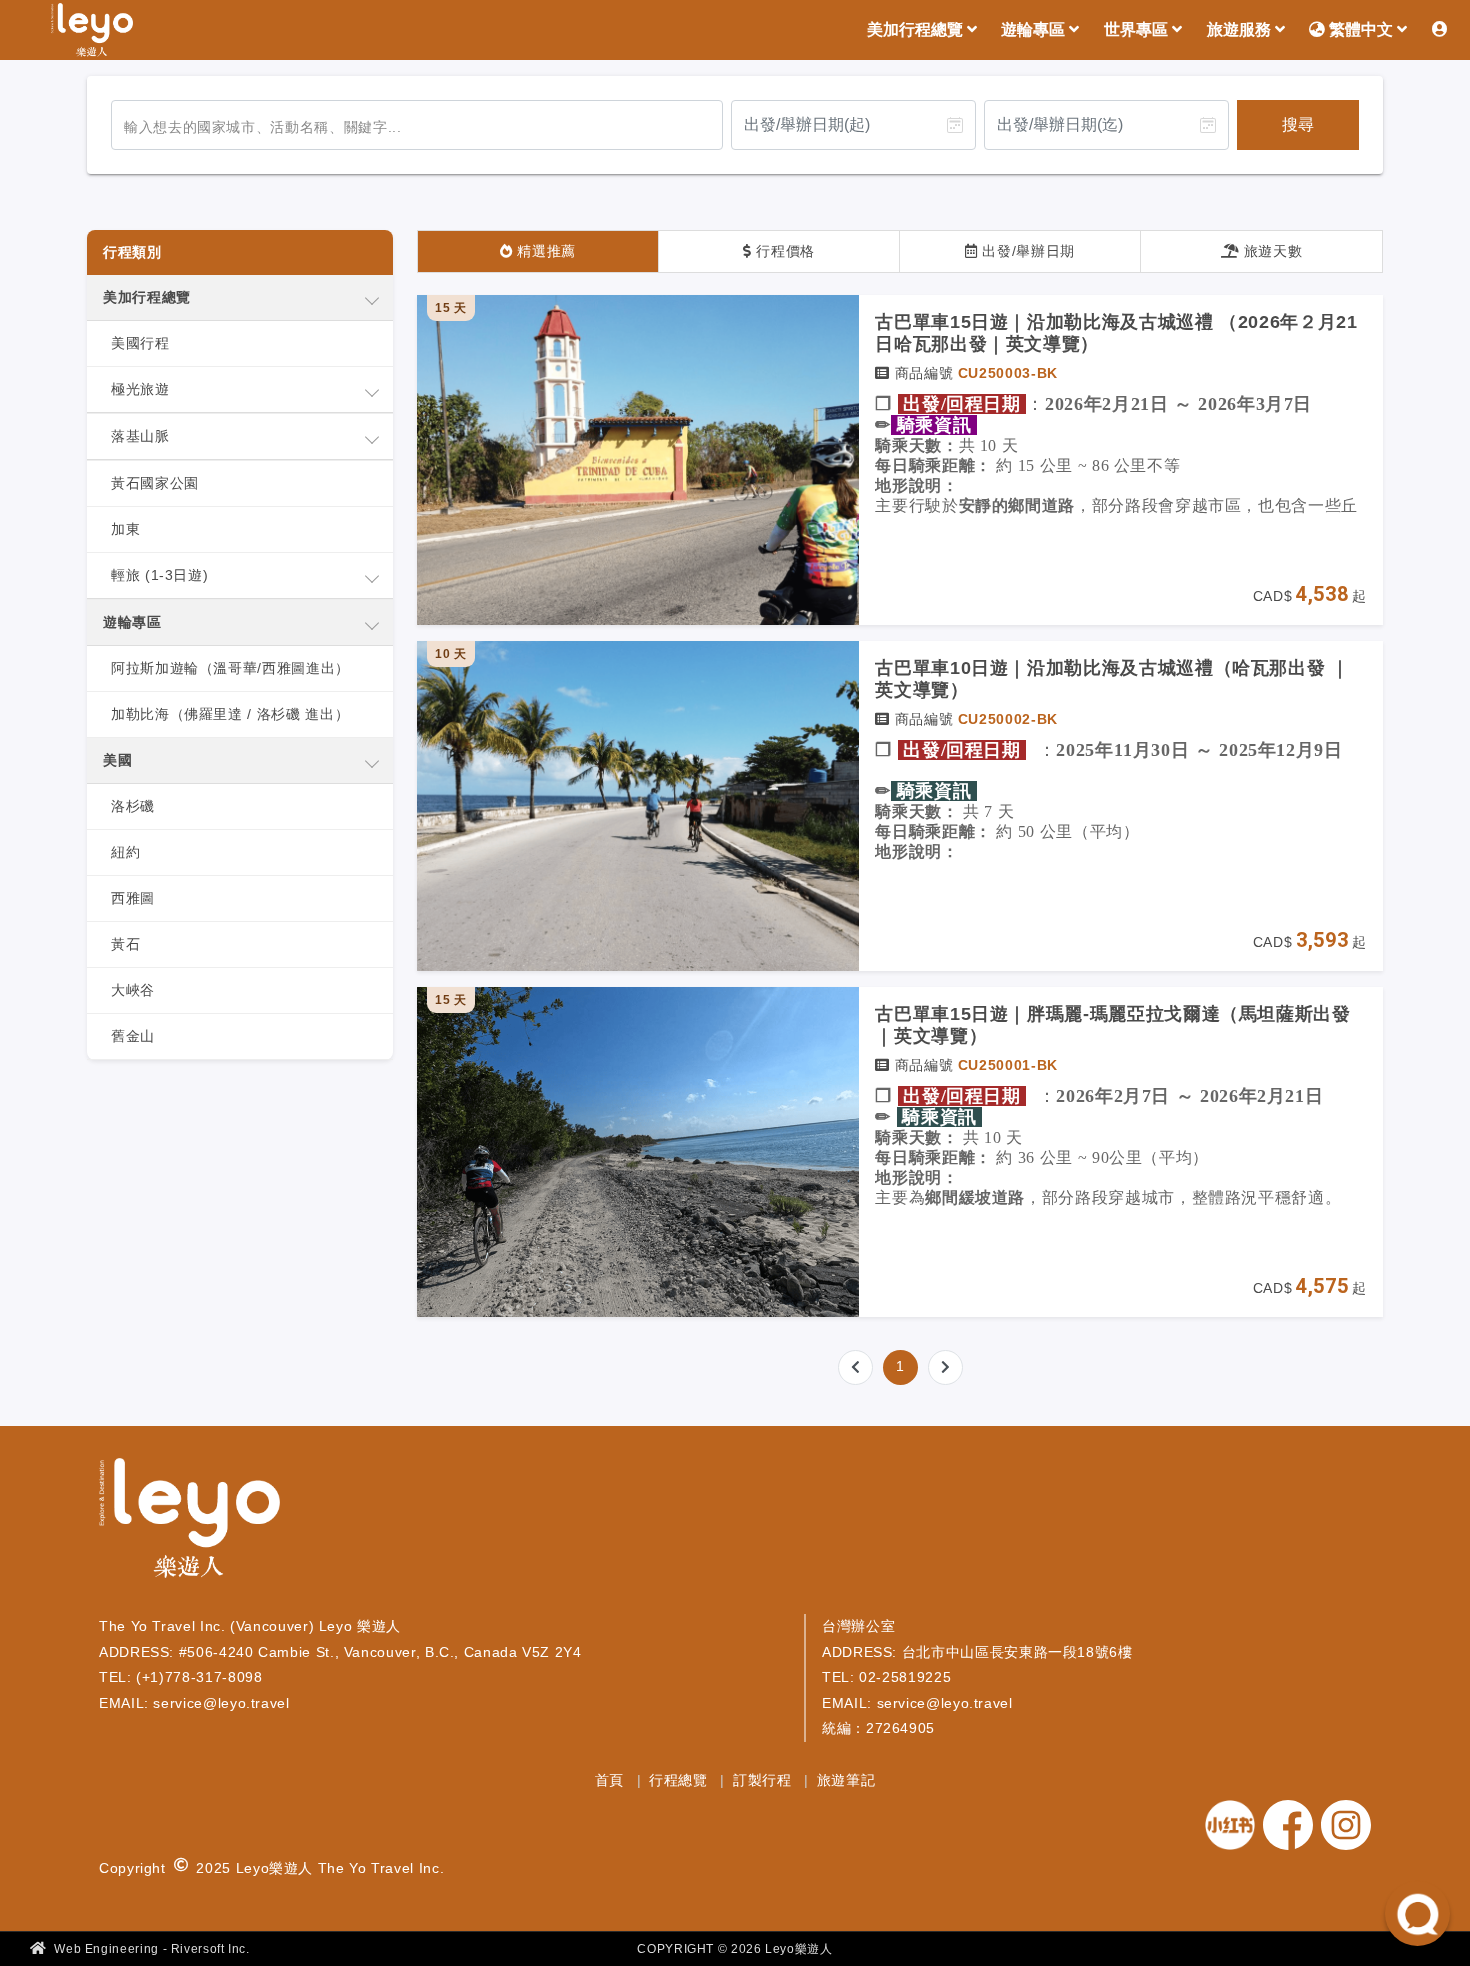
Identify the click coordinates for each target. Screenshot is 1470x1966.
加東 (125, 529)
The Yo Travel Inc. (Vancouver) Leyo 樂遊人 (250, 1626)
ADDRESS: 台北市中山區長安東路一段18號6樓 (977, 1652)
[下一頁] (945, 1367)
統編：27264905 (878, 1728)
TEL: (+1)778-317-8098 (180, 1677)
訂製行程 (764, 1780)
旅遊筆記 (846, 1780)
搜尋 (1298, 124)
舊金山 (133, 1036)
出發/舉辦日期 (1026, 251)
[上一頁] (855, 1367)
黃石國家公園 (155, 483)
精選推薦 (544, 251)
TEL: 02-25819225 (886, 1677)
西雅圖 (133, 898)
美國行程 (140, 343)
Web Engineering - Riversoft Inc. (150, 1949)
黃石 (125, 944)
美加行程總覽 (917, 29)
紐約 (125, 852)
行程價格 (783, 251)
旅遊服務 (1241, 29)
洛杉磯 (133, 806)
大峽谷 (133, 990)
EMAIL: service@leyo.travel (194, 1703)
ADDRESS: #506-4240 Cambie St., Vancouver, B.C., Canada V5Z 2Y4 (340, 1652)
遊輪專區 (1035, 29)
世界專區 (1138, 29)
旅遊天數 (1270, 251)
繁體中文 (1361, 29)
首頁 (612, 1780)
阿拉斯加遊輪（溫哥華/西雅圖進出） (230, 668)
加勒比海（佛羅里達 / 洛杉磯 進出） (230, 714)
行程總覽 (680, 1780)
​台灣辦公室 (858, 1626)
